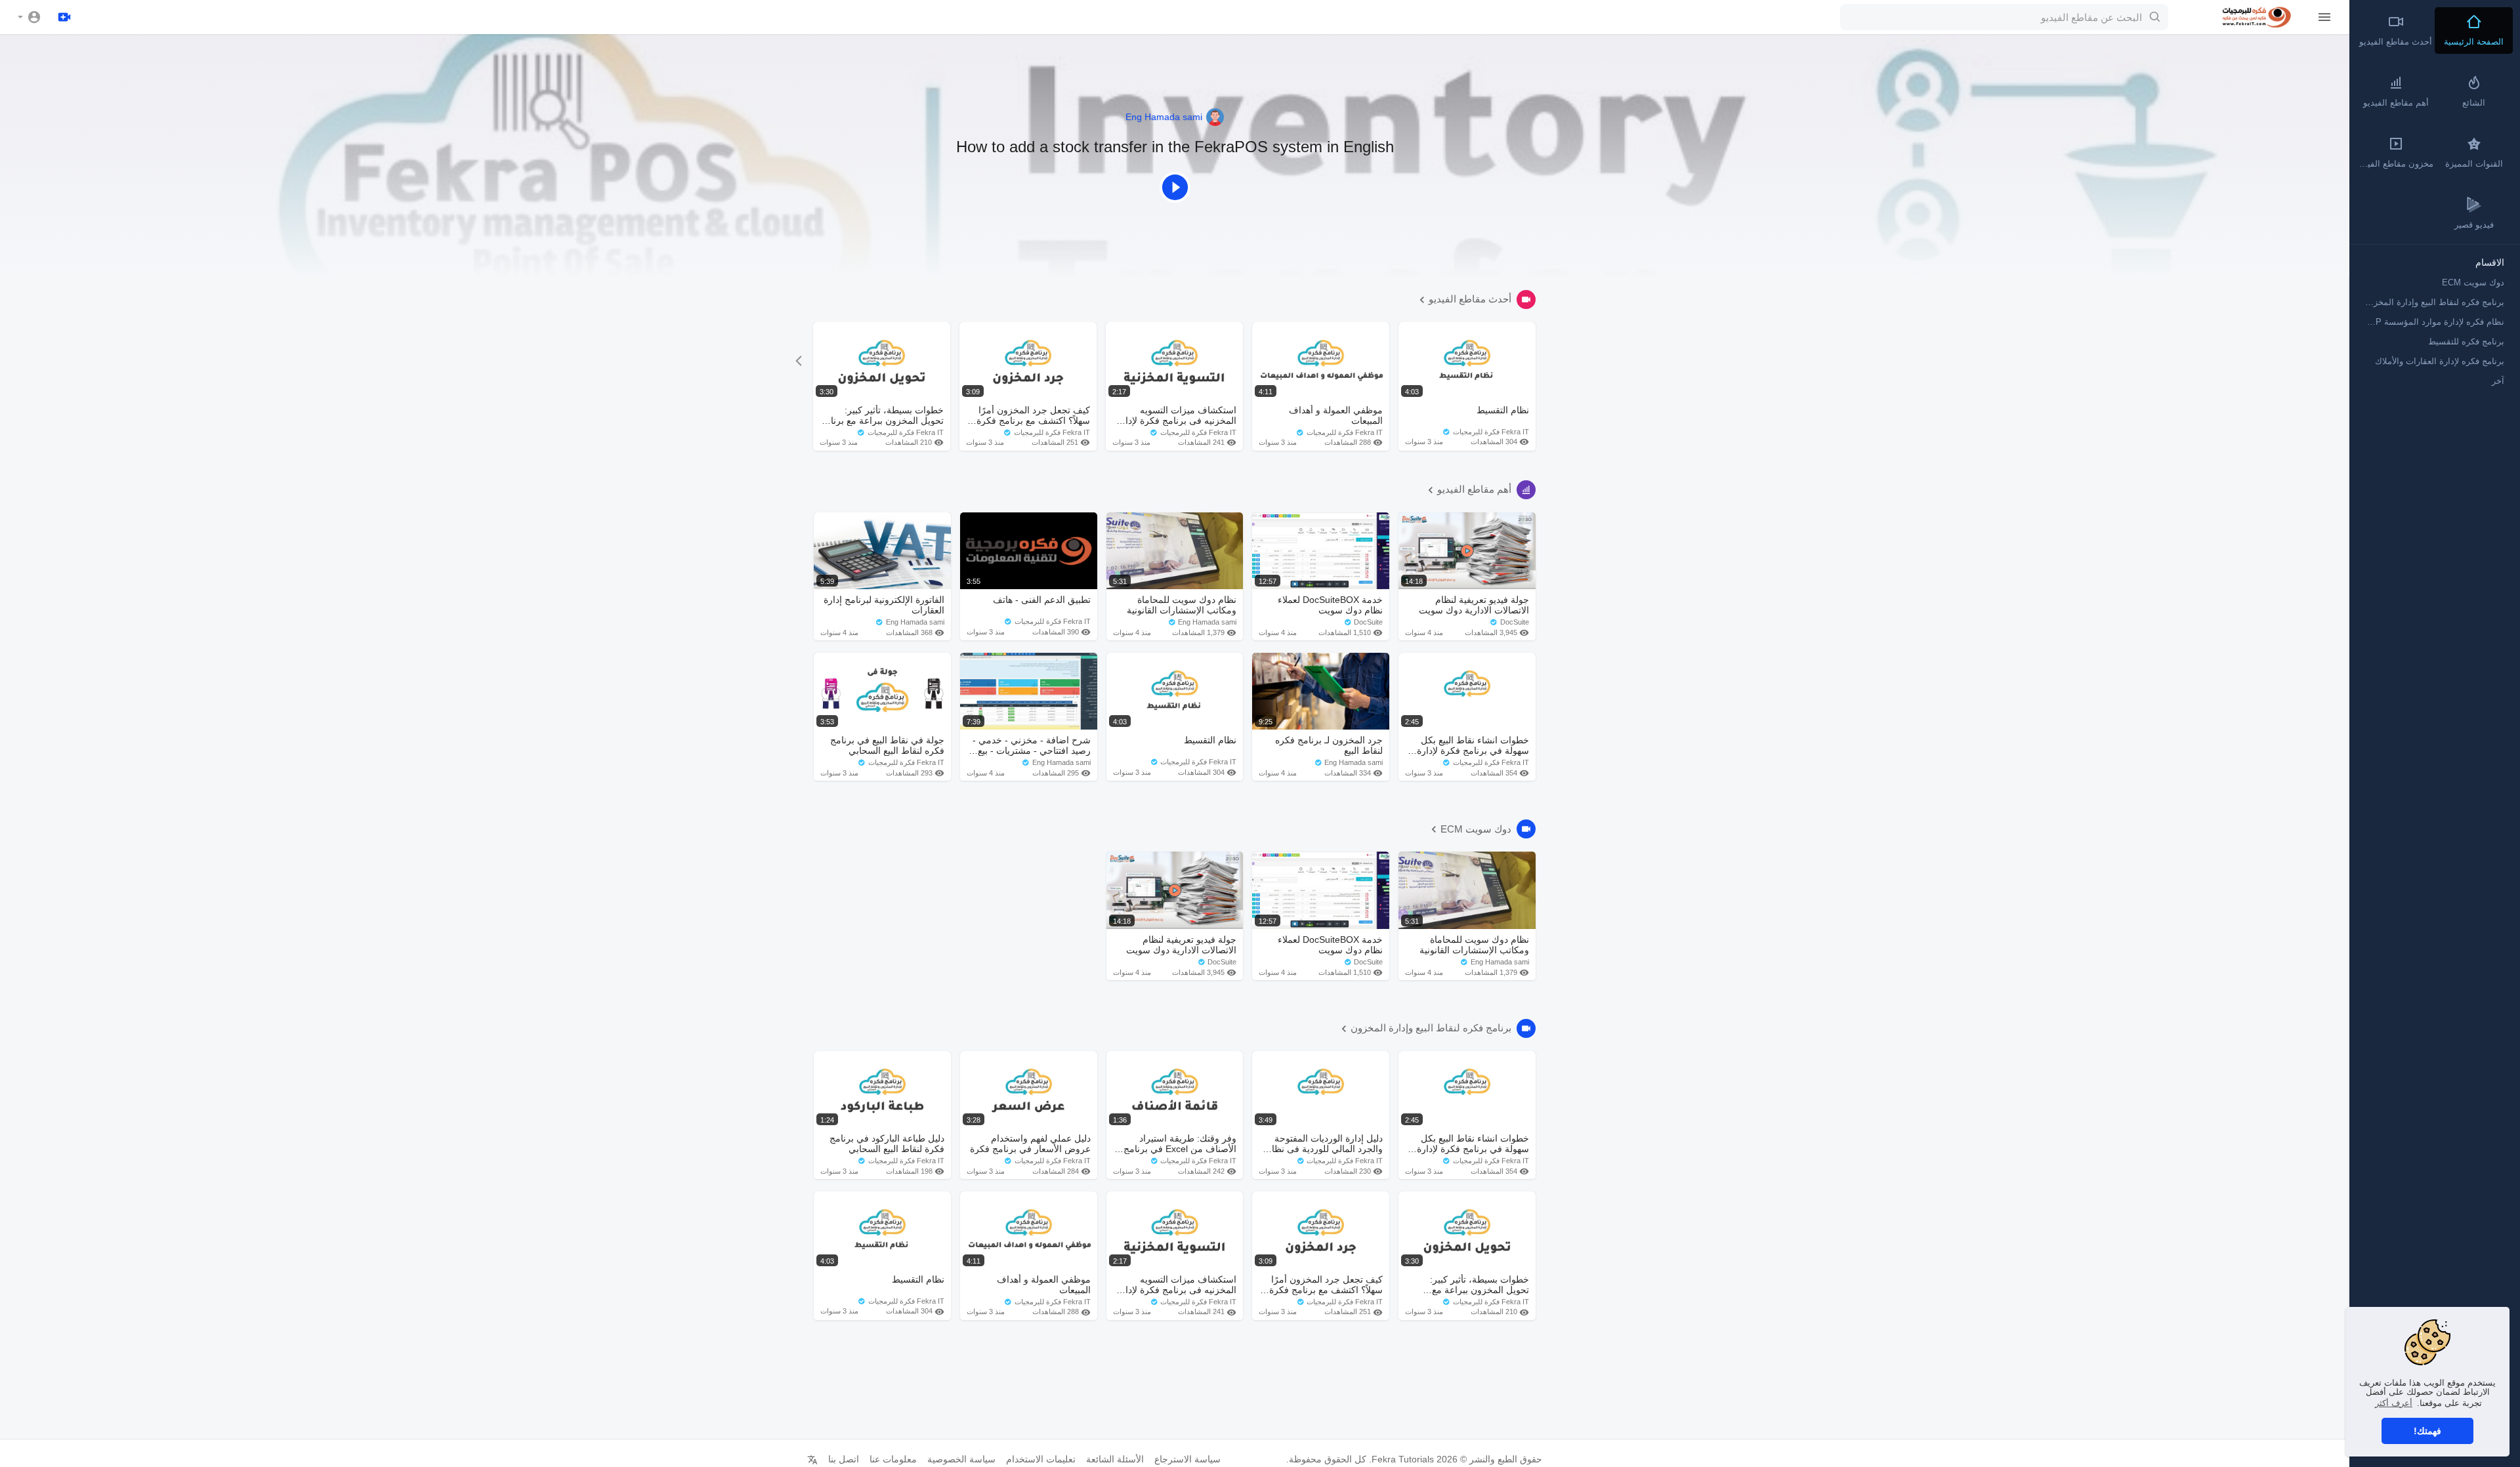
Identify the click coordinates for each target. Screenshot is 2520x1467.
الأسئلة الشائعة (1115, 1459)
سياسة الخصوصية (961, 1459)
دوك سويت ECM (1476, 829)
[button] (30, 17)
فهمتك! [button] (2427, 1431)
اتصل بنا (844, 1459)
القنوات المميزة (2474, 164)
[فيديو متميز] (1175, 186)
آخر (2498, 381)
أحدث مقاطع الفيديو (1470, 299)
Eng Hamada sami (1165, 117)
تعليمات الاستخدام (1041, 1459)
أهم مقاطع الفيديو (1474, 489)
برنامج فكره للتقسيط (2466, 341)
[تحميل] (64, 17)
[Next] (798, 361)
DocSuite (1514, 622)
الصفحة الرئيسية (2474, 42)
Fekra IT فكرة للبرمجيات (905, 432)
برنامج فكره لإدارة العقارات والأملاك (2440, 361)
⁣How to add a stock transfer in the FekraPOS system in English (1175, 147)
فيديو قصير (2474, 225)
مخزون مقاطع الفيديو (2395, 164)
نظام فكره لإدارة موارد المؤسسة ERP (2434, 322)
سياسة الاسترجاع (1187, 1459)
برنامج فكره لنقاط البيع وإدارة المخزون (1431, 1028)
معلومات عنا (893, 1459)
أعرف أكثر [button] (2394, 1403)
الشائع (2474, 103)
